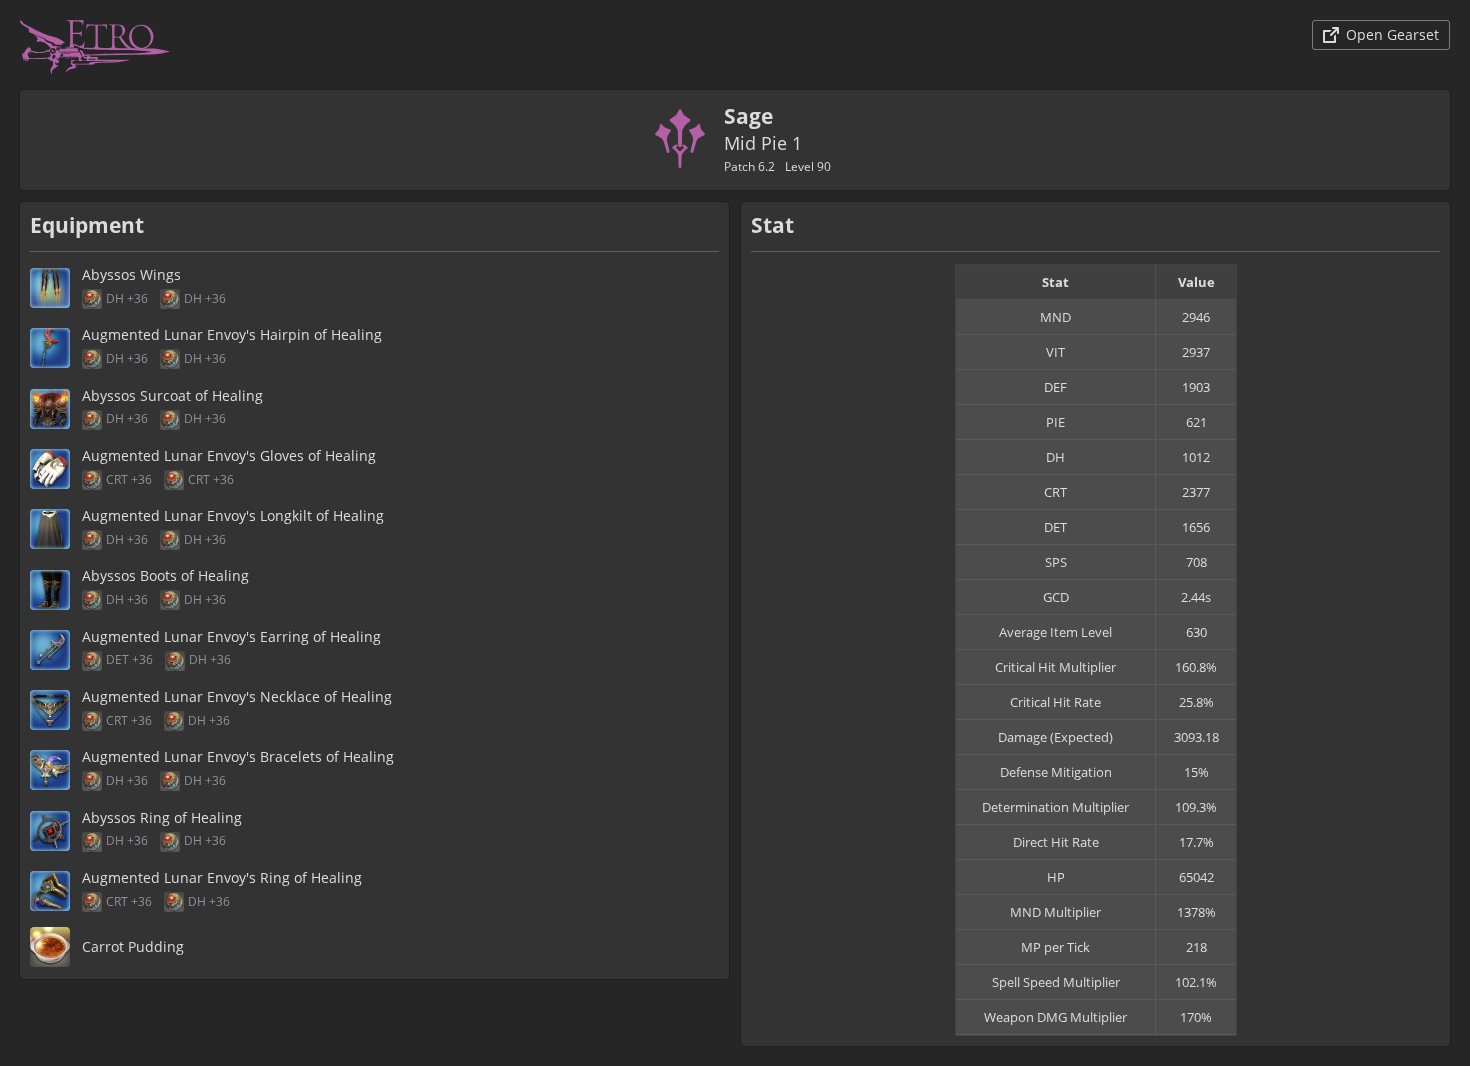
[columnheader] (1056, 282)
